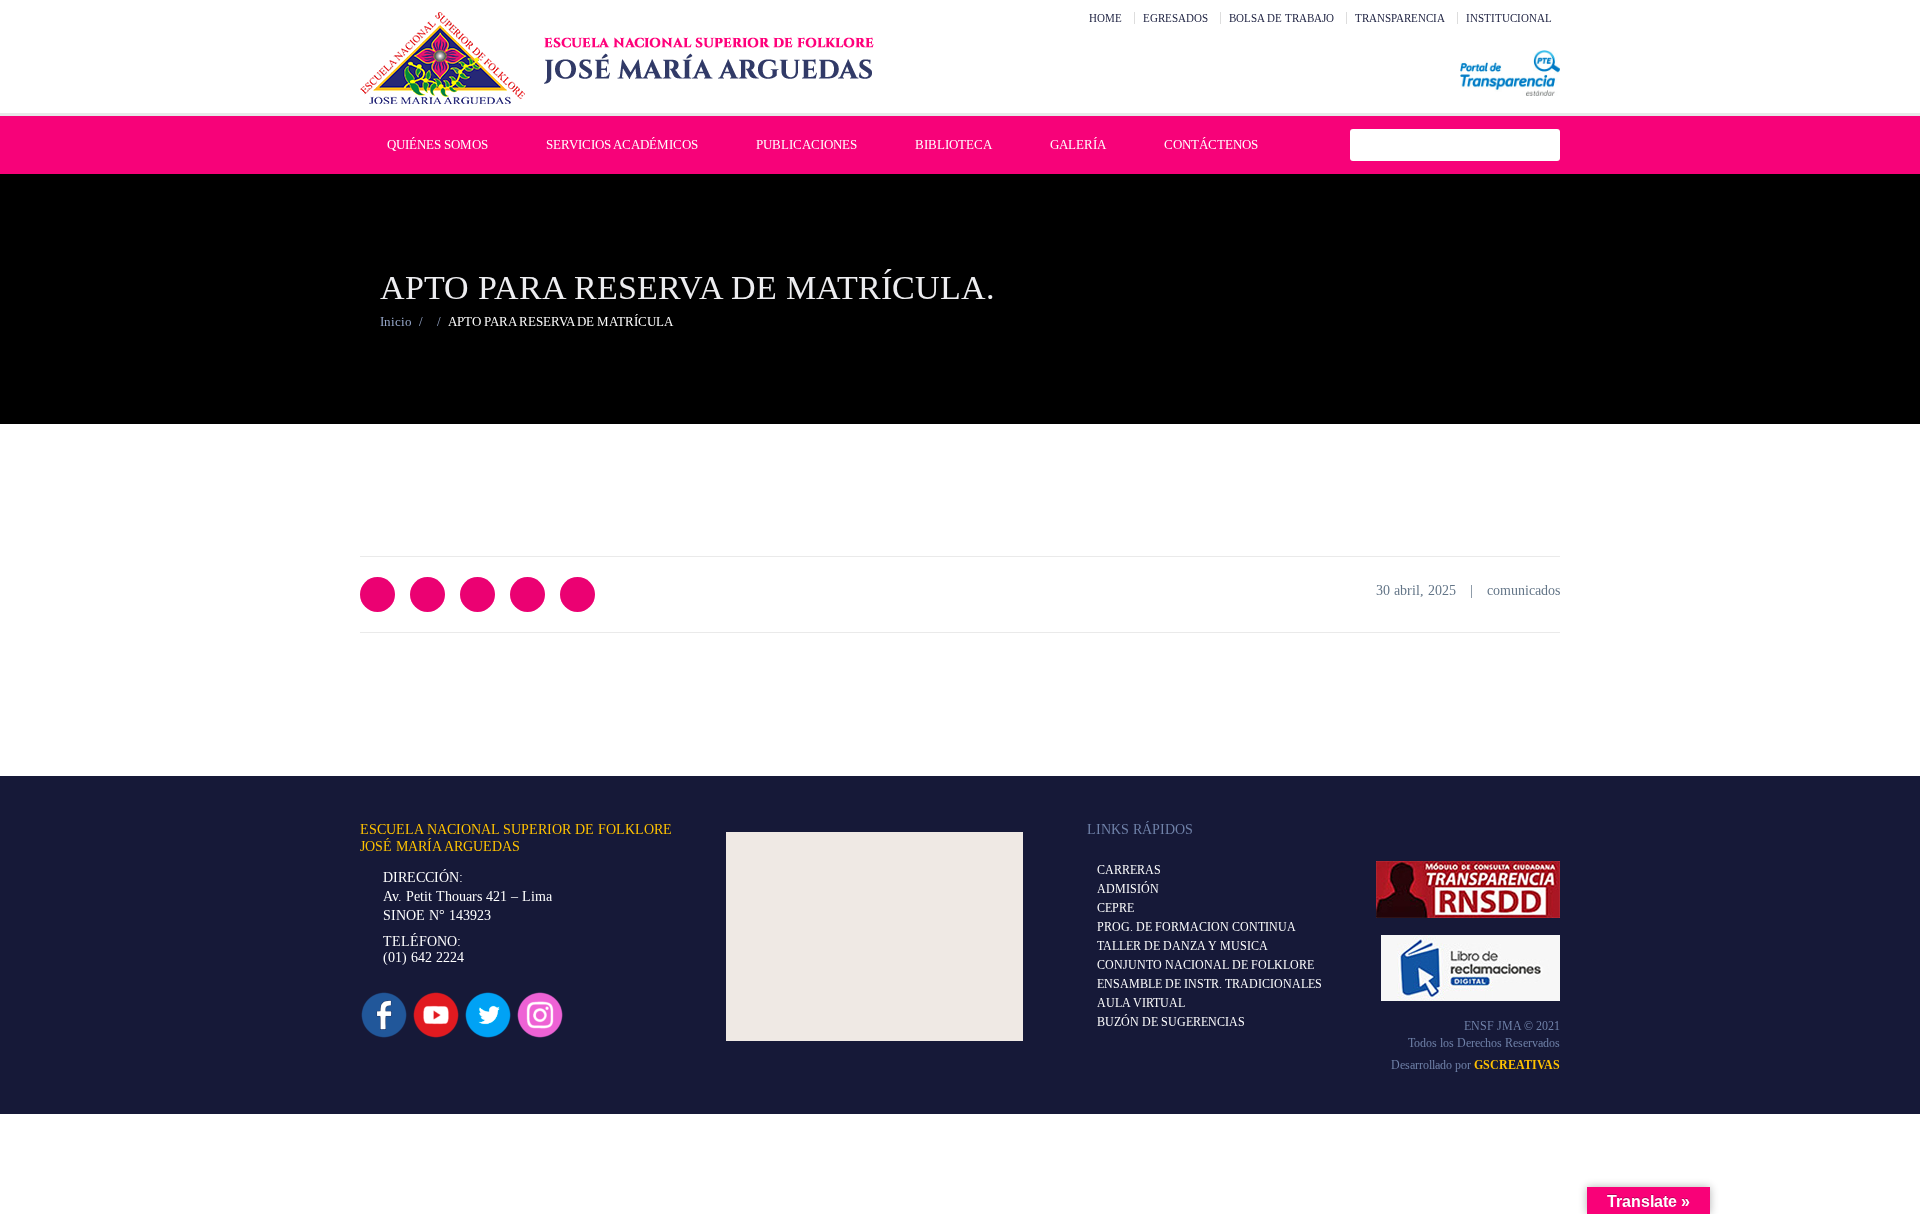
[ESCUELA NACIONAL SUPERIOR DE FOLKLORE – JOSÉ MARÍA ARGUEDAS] (617, 58)
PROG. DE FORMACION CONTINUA (1196, 927)
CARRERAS (1129, 870)
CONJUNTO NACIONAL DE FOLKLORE (1205, 965)
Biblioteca (953, 144)
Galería (1078, 144)
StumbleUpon (577, 594)
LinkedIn (477, 594)
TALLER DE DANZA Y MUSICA (1182, 946)
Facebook (427, 594)
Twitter (377, 594)
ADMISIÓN (1128, 889)
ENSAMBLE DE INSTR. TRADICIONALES (1209, 984)
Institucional (1509, 18)
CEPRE (1115, 908)
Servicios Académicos (622, 144)
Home (1105, 18)
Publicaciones (806, 144)
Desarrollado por (1475, 1065)
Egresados (1175, 18)
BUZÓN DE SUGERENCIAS (1171, 1022)
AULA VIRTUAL (1141, 1003)
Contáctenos (1211, 144)
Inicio (396, 321)
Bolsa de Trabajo (1281, 18)
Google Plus (527, 594)
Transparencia (1400, 18)
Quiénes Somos (437, 144)
